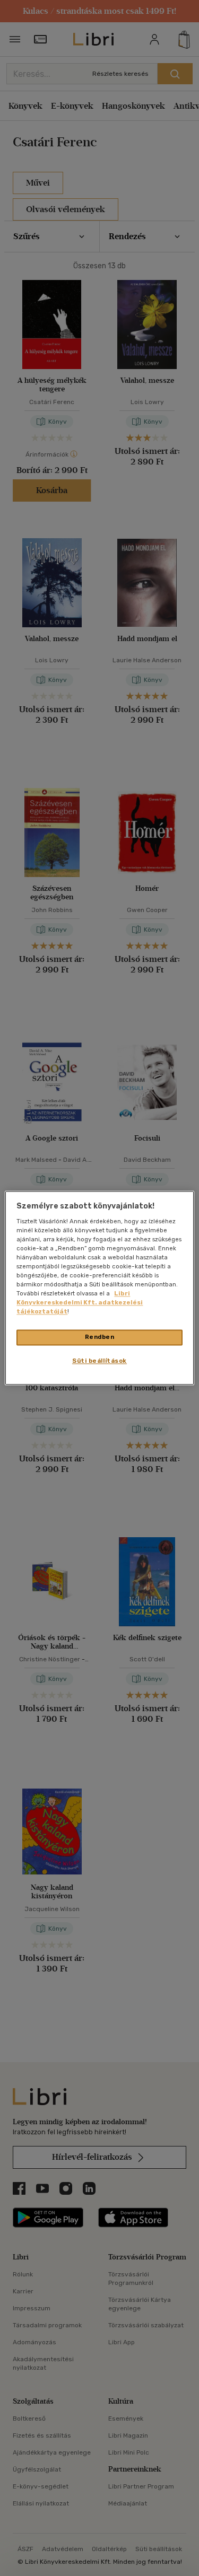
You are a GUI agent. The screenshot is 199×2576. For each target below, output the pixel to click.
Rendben (100, 1337)
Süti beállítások (99, 1361)
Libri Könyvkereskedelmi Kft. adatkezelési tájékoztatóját (80, 1303)
